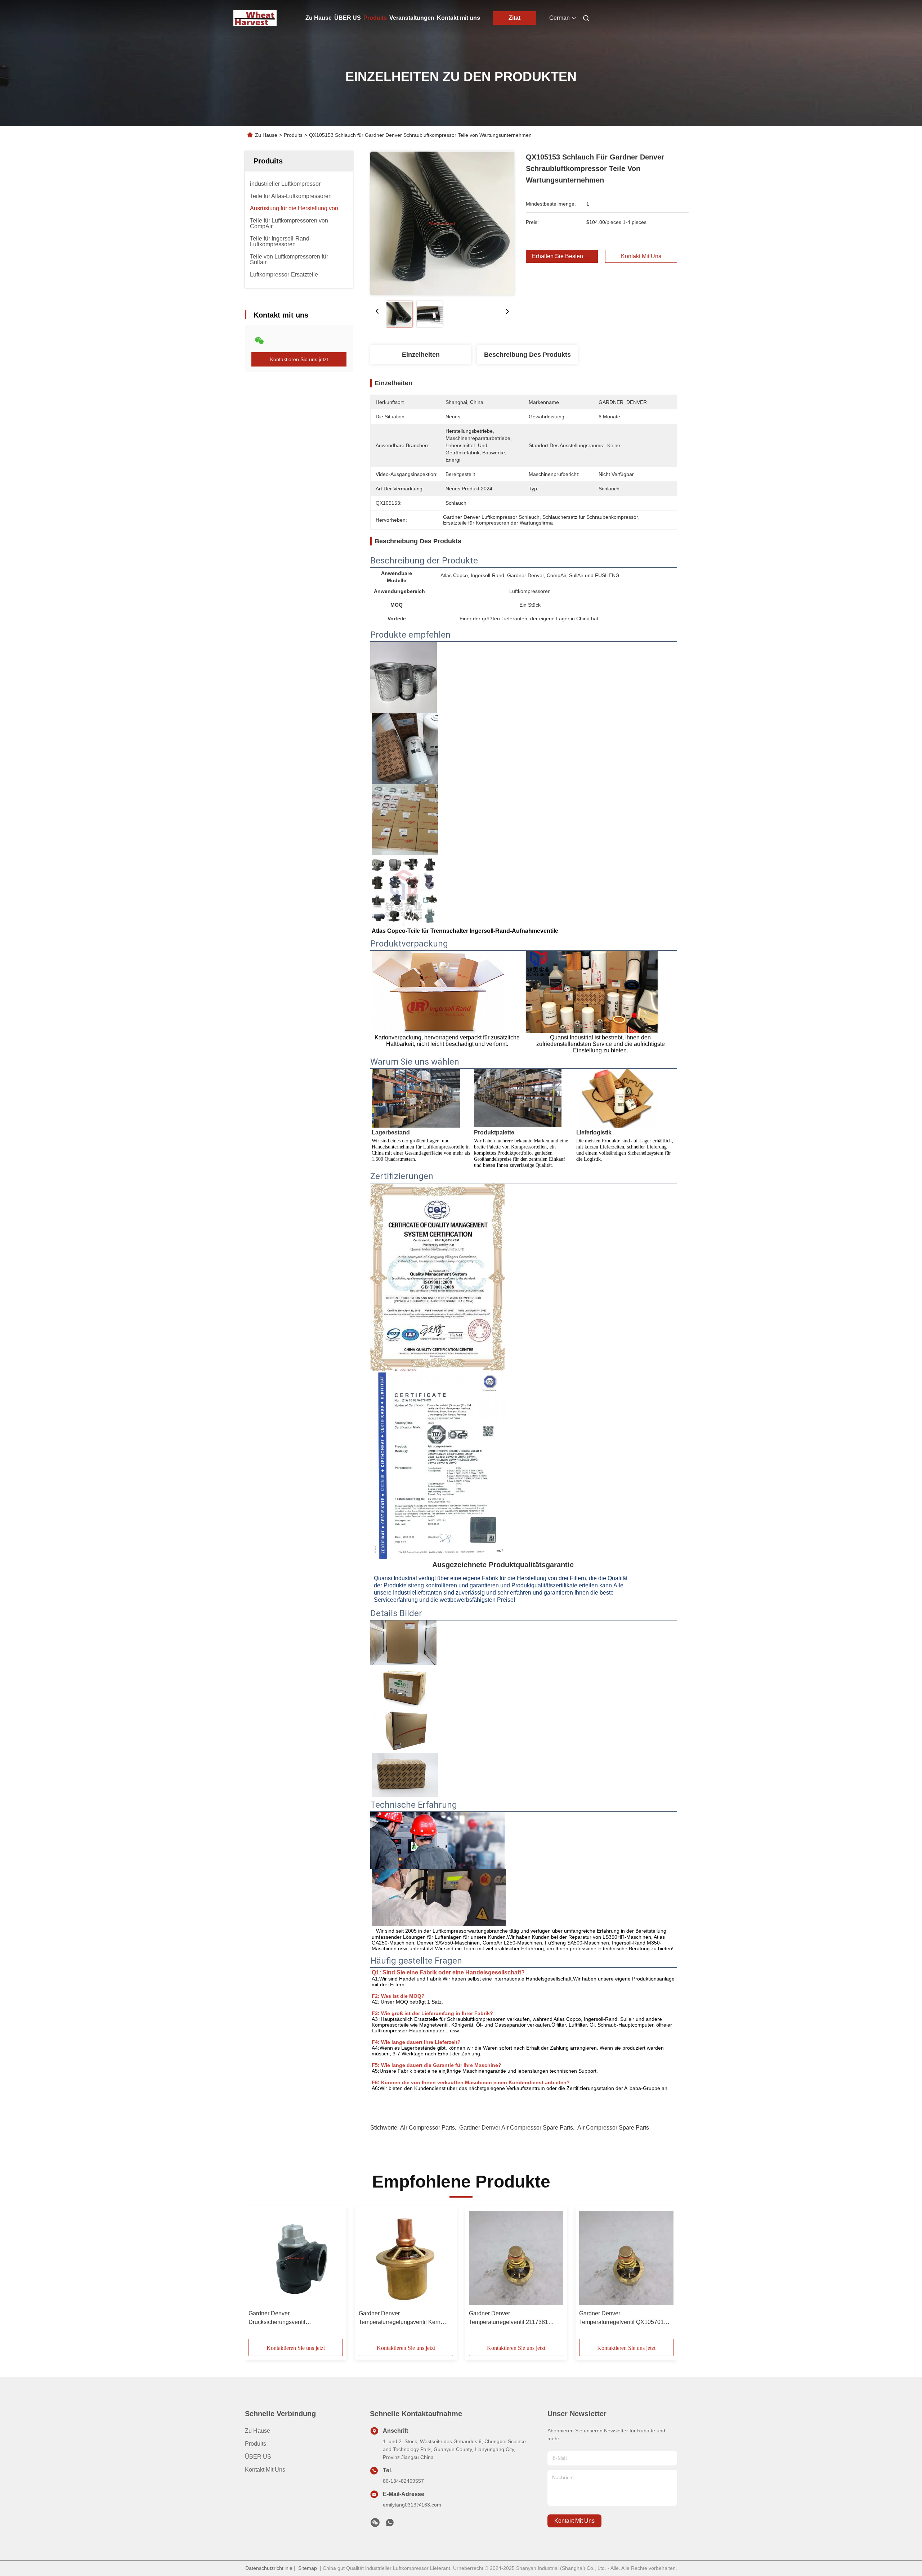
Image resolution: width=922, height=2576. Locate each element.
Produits (375, 18)
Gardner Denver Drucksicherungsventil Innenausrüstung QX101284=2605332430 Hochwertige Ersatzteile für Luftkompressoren (283, 2318)
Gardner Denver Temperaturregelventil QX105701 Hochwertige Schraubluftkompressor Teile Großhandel (626, 2318)
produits (256, 2444)
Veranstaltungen (412, 18)
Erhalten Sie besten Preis (565, 256)
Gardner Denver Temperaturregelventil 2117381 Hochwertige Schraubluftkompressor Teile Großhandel (515, 2318)
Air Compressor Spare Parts (613, 2128)
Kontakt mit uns (458, 18)
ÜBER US (348, 18)
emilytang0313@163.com (412, 2505)
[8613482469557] (390, 2525)
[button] (258, 2275)
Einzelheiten (421, 355)
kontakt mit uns (574, 2521)
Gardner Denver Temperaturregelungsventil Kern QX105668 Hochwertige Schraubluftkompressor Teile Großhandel (400, 2318)
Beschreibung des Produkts (527, 355)
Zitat (514, 18)
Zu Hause (319, 18)
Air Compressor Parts (428, 2128)
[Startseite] (255, 18)
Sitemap (308, 2568)
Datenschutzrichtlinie (269, 2568)
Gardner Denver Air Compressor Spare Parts (516, 2128)
